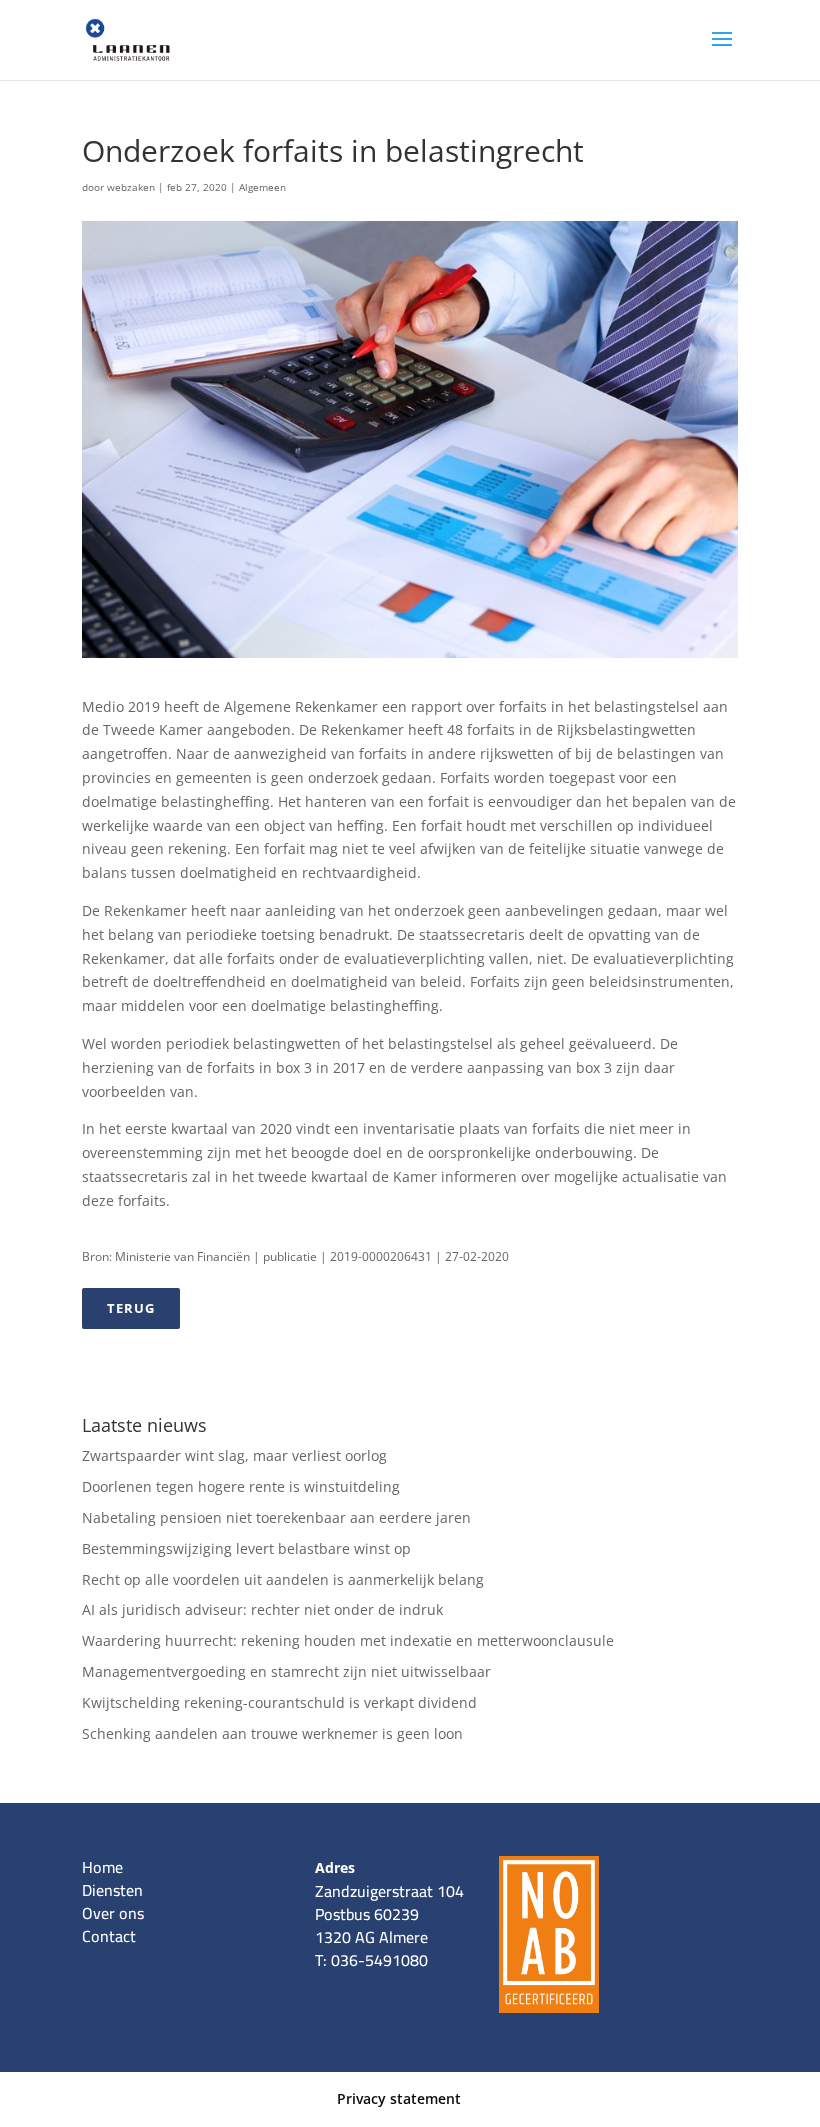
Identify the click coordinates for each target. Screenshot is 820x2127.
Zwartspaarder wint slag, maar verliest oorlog (234, 1455)
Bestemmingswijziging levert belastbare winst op (246, 1548)
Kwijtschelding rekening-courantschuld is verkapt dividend (279, 1702)
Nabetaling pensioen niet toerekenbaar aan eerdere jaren (276, 1517)
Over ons (113, 1913)
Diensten (112, 1890)
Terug (131, 1308)
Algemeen (262, 187)
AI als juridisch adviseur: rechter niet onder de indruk (262, 1609)
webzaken (131, 187)
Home (102, 1867)
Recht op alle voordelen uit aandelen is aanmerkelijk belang (283, 1579)
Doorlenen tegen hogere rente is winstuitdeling (241, 1486)
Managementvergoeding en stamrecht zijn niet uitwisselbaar (286, 1671)
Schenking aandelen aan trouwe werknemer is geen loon (272, 1733)
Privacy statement (399, 2098)
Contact (109, 1936)
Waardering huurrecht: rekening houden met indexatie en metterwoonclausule (348, 1640)
